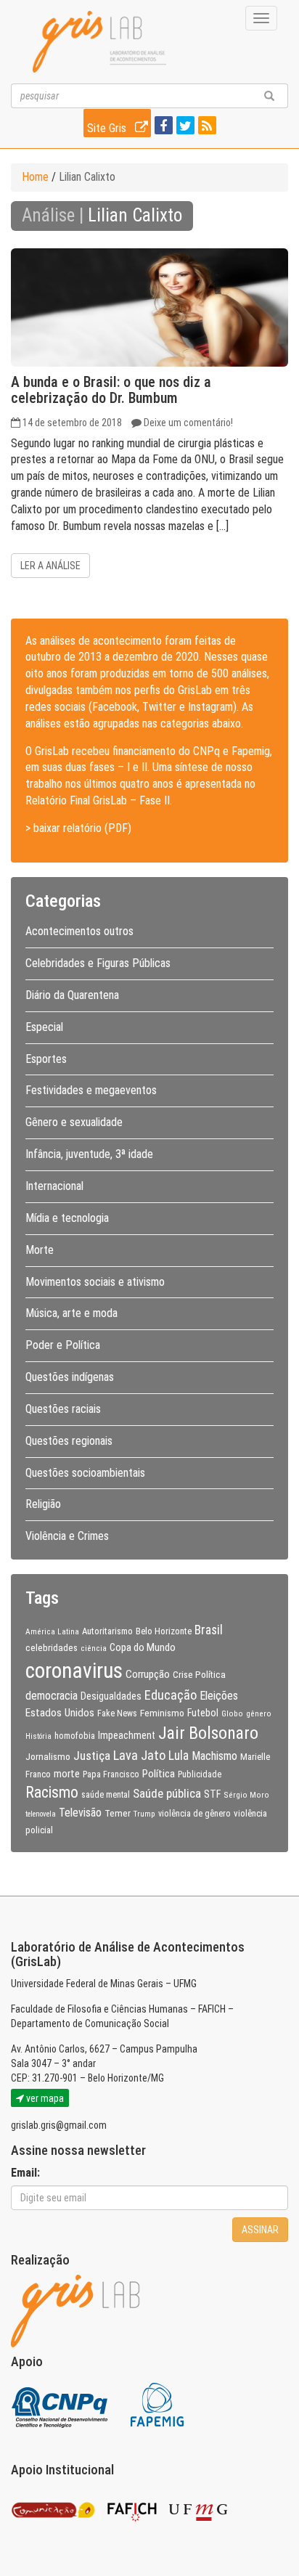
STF (212, 1794)
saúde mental (106, 1795)
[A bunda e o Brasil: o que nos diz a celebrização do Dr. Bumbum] (149, 307)
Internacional (54, 1186)
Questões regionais (69, 1441)
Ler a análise (50, 566)
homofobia (75, 1736)
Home (35, 177)
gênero (259, 1713)
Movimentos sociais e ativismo (95, 1282)
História (38, 1736)
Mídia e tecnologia (67, 1218)
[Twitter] (184, 127)
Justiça (92, 1756)
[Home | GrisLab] (99, 42)
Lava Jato (139, 1756)
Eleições (219, 1696)
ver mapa (44, 2098)
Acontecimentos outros (79, 931)
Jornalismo (48, 1756)
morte (67, 1774)
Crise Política (199, 1674)
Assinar (260, 2230)
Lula (179, 1756)
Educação (171, 1695)
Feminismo (162, 1713)
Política (159, 1774)
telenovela (41, 1814)
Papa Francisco (111, 1774)
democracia (52, 1696)
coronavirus (74, 1671)
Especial (44, 1027)
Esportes (46, 1059)
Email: (25, 2173)
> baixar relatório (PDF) (78, 828)
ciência (94, 1648)
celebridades (52, 1647)
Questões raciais (63, 1409)
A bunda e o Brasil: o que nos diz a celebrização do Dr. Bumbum (111, 390)
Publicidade (200, 1774)
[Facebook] (162, 127)
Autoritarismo (107, 1631)
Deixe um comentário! (188, 423)
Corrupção (148, 1674)
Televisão (80, 1813)
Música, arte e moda (71, 1313)
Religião (43, 1504)
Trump (144, 1814)
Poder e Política (63, 1345)
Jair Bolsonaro (208, 1733)
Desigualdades (111, 1696)
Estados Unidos (60, 1713)
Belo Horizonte (164, 1631)
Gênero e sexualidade (74, 1122)
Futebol (203, 1713)
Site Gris (108, 128)
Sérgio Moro (246, 1795)
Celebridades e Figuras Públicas (98, 963)
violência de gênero (194, 1814)
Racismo (52, 1792)
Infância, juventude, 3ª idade (89, 1154)
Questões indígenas (70, 1377)
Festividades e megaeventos (91, 1090)
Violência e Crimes (67, 1536)
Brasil (209, 1630)
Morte (40, 1250)
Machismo (214, 1756)
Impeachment (127, 1735)
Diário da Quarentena (72, 995)
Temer (118, 1813)
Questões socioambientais (85, 1473)
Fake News (117, 1713)
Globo (232, 1713)
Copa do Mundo (143, 1647)
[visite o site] (61, 2404)
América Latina (52, 1631)
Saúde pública (167, 1793)
